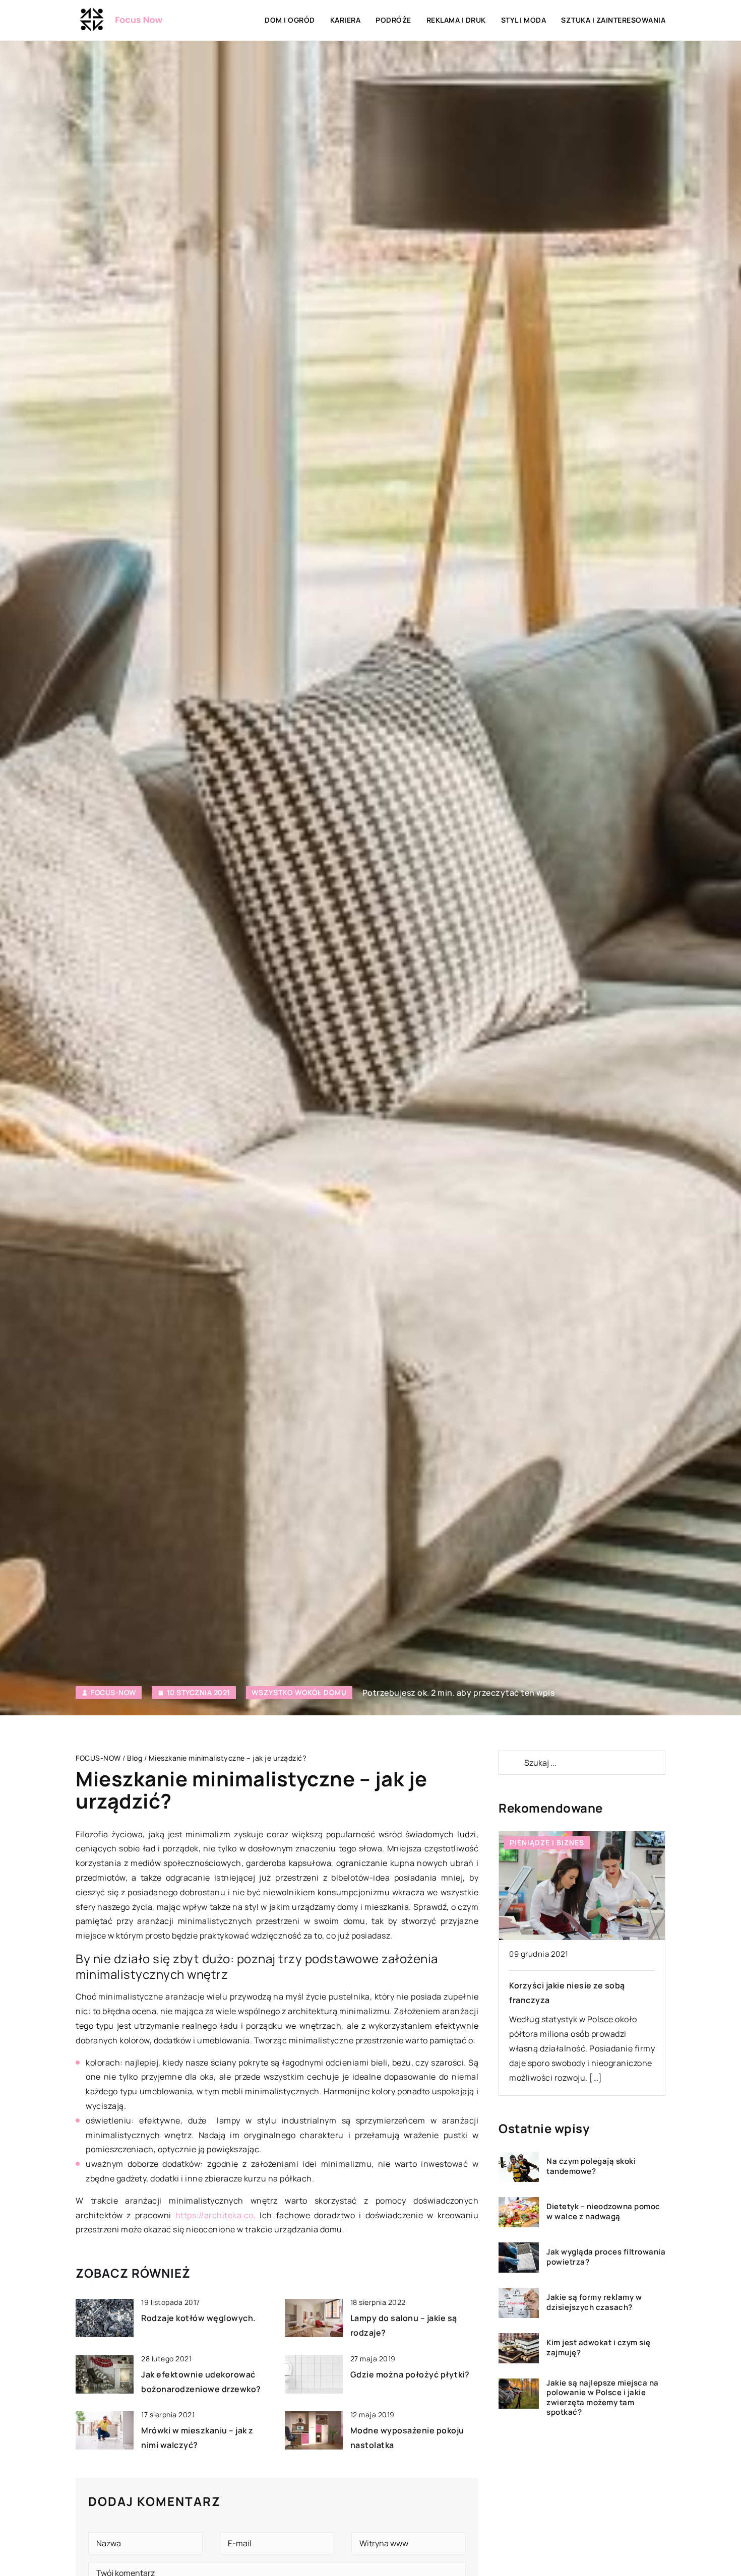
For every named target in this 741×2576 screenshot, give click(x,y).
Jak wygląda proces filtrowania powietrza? (606, 2257)
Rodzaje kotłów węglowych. (199, 2318)
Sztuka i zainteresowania (613, 20)
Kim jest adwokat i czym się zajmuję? (599, 2348)
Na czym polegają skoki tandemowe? (591, 2167)
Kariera (346, 20)
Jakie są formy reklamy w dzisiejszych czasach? (594, 2303)
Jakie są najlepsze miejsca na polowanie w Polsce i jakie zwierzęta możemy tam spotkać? (603, 2398)
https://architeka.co (214, 2215)
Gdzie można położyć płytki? (410, 2374)
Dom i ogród (290, 20)
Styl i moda (524, 20)
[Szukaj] (511, 1763)
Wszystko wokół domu (299, 1692)
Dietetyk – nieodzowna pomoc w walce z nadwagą (603, 2212)
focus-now (113, 1693)
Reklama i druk (456, 20)
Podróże (393, 20)
